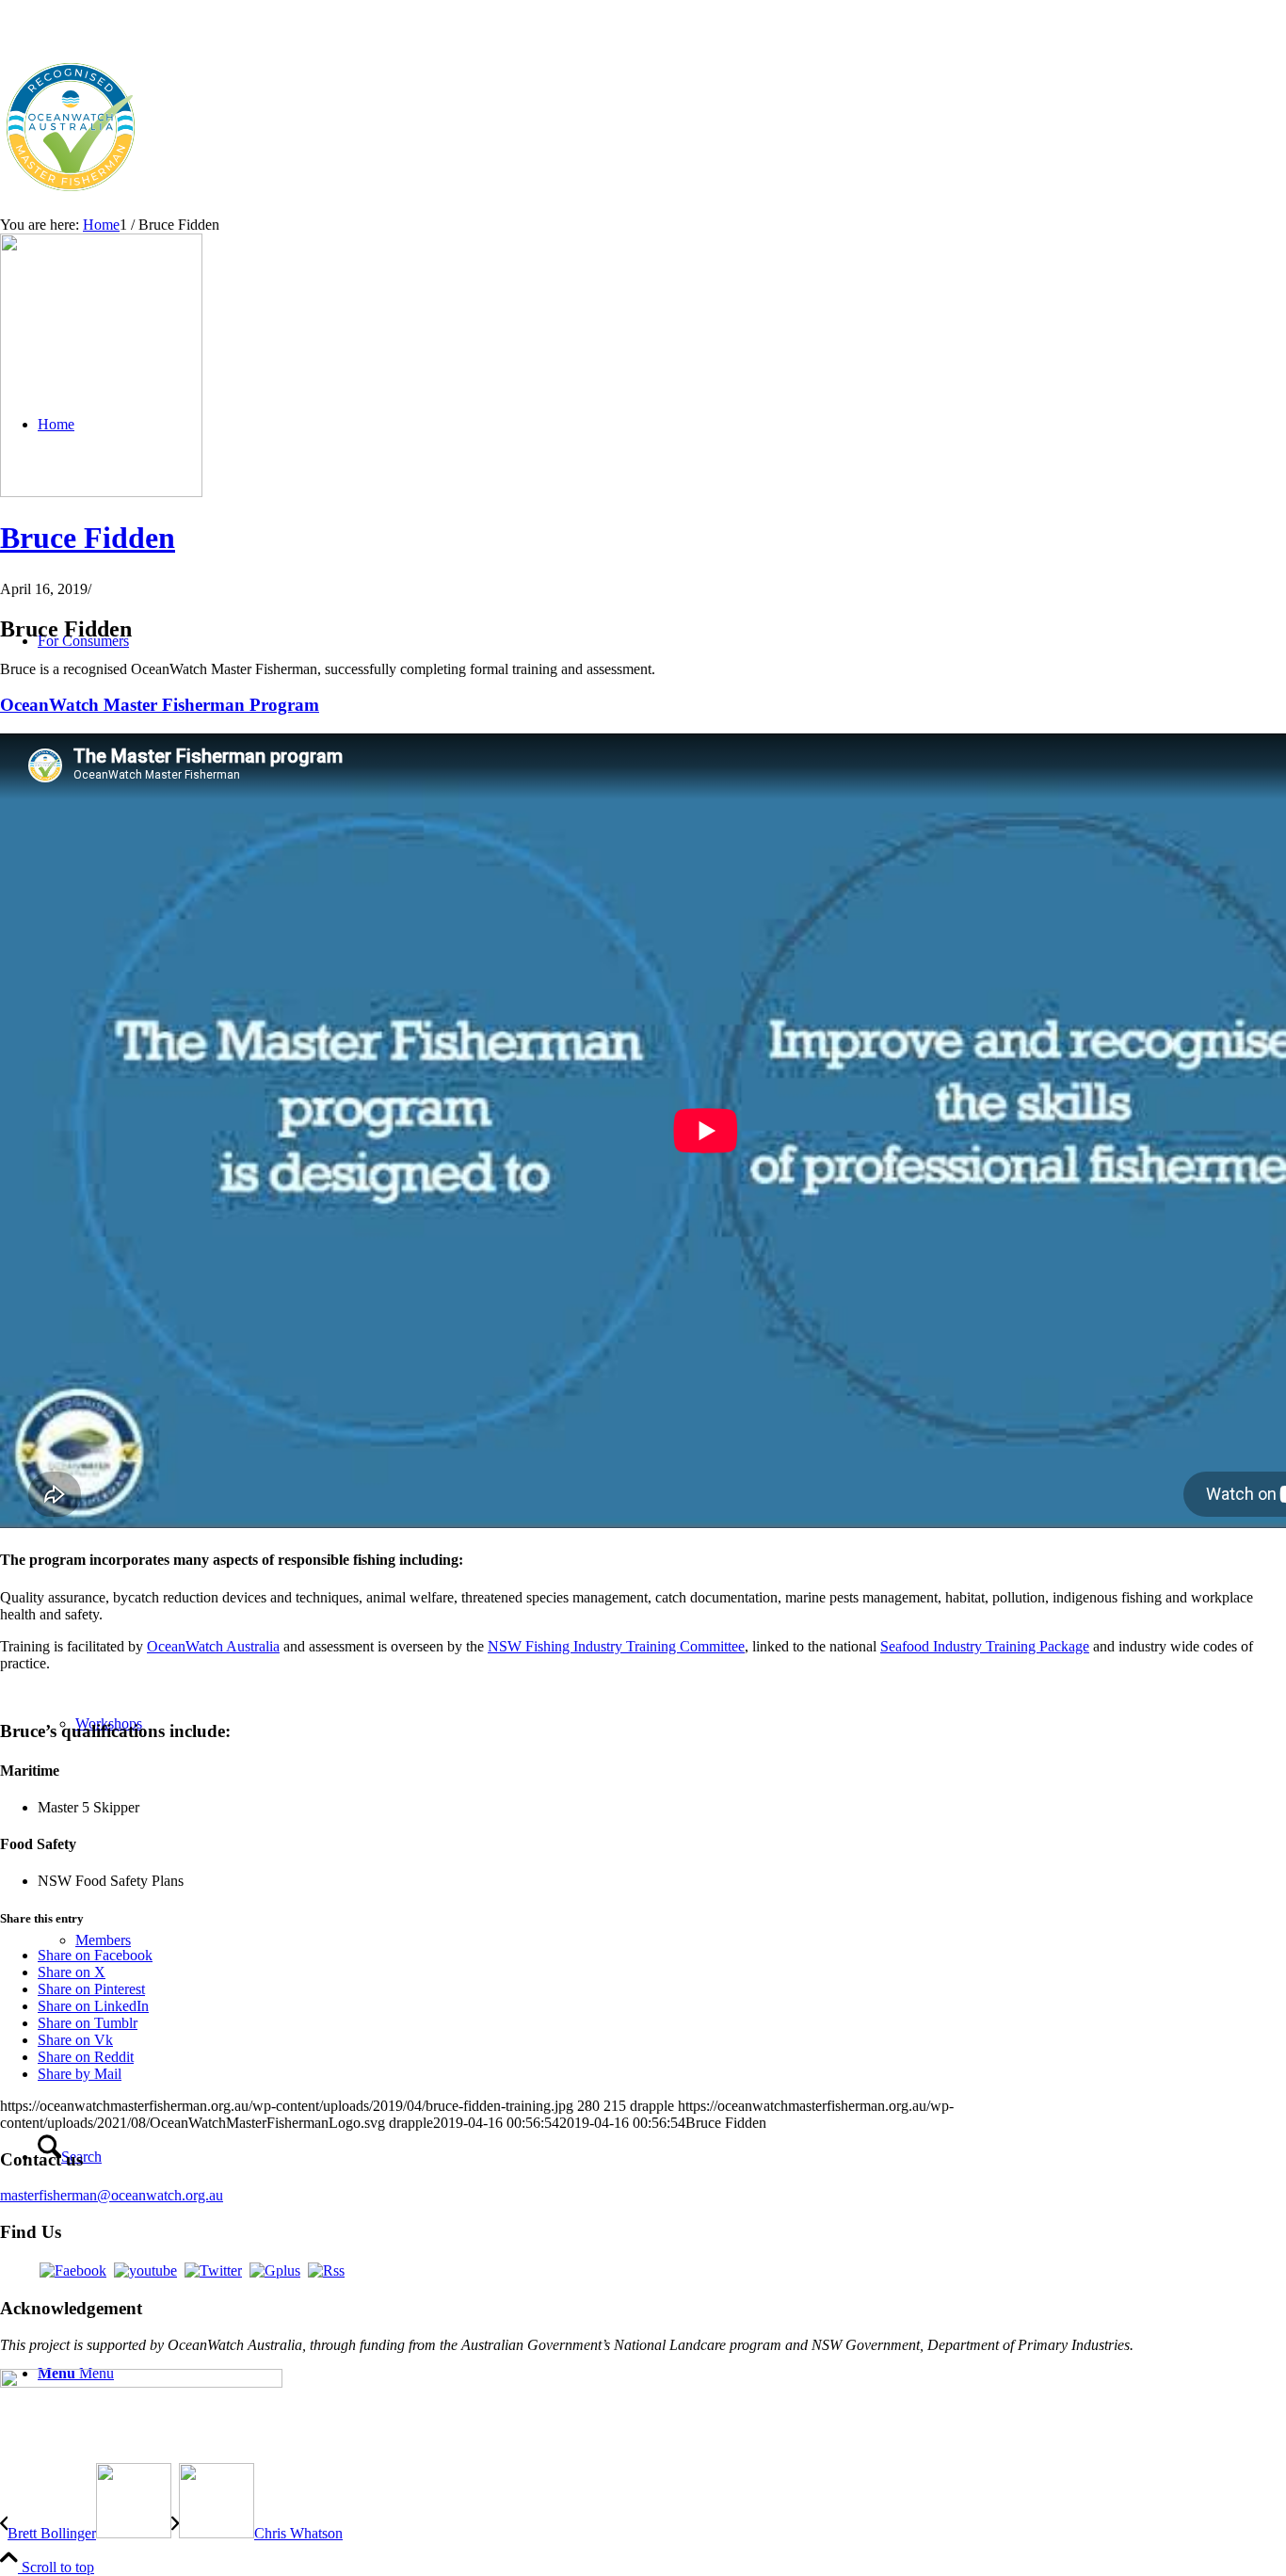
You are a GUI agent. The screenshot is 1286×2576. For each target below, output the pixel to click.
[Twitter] (213, 2270)
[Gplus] (275, 2270)
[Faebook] (73, 2270)
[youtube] (145, 2270)
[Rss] (326, 2270)
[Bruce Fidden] (101, 492)
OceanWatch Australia (213, 1646)
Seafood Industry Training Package (985, 1646)
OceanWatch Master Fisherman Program (160, 705)
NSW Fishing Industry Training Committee (616, 1646)
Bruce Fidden (88, 538)
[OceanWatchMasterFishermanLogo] (71, 193)
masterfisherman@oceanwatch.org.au (112, 2195)
